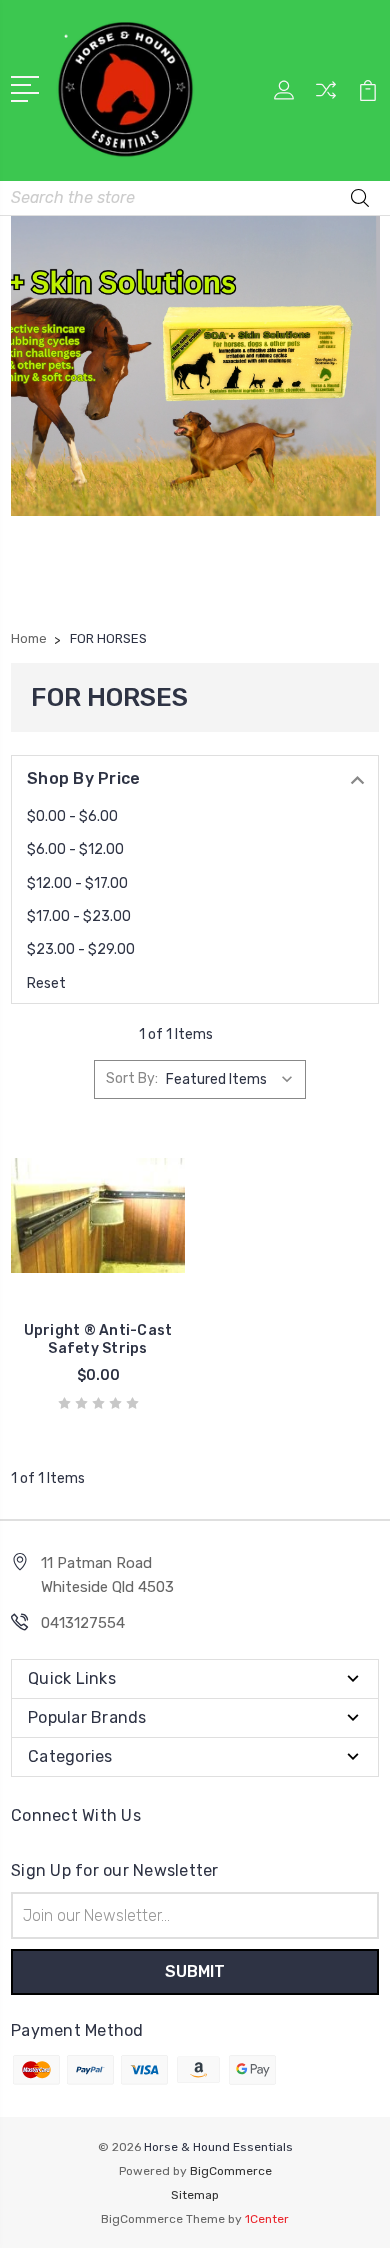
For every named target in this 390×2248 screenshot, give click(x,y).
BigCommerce (231, 2171)
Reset (46, 983)
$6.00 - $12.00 (75, 849)
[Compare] (326, 96)
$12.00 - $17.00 (77, 883)
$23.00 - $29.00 (81, 949)
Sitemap (195, 2195)
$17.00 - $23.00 (79, 916)
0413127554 (83, 1623)
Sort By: (132, 1078)
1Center (267, 2219)
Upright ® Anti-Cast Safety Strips (98, 1339)
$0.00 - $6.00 (72, 816)
